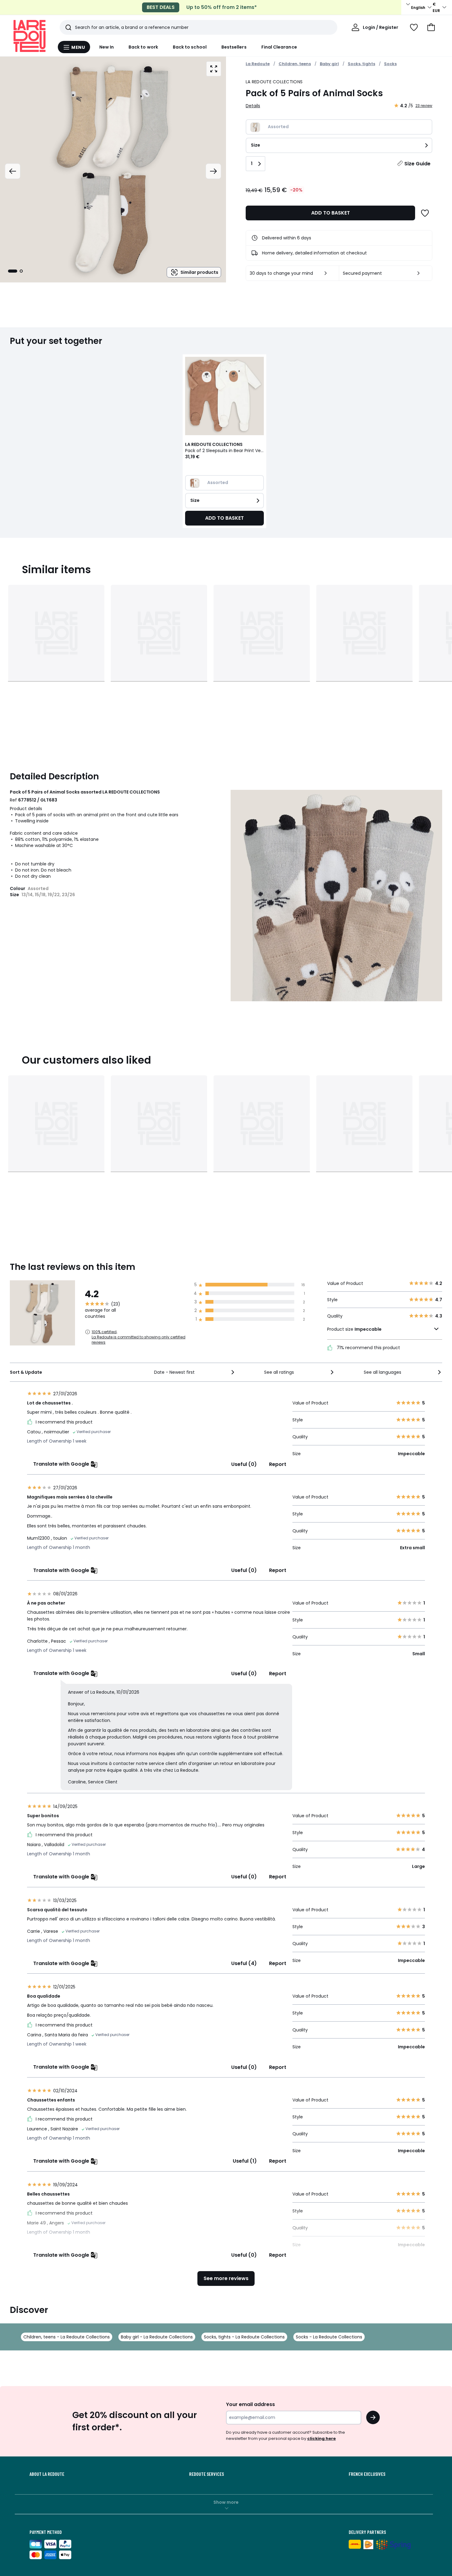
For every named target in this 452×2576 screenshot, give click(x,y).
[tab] (13, 271)
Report (278, 1464)
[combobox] (195, 1372)
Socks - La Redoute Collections (329, 2337)
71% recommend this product (368, 1348)
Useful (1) (245, 2161)
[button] (431, 27)
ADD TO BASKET (331, 213)
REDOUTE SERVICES (206, 2474)
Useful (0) (244, 1464)
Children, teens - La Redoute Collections (67, 2337)
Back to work (143, 47)
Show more (226, 2502)
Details (253, 106)
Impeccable (368, 1329)
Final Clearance (279, 47)
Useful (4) (244, 1963)
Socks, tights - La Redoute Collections (244, 2337)
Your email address (250, 2404)
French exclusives (367, 2474)
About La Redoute (47, 2474)
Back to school (190, 47)
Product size (354, 1329)
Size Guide (417, 164)
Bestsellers (234, 47)
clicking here (321, 2438)
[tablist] (15, 271)
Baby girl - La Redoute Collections (157, 2337)
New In (107, 47)
